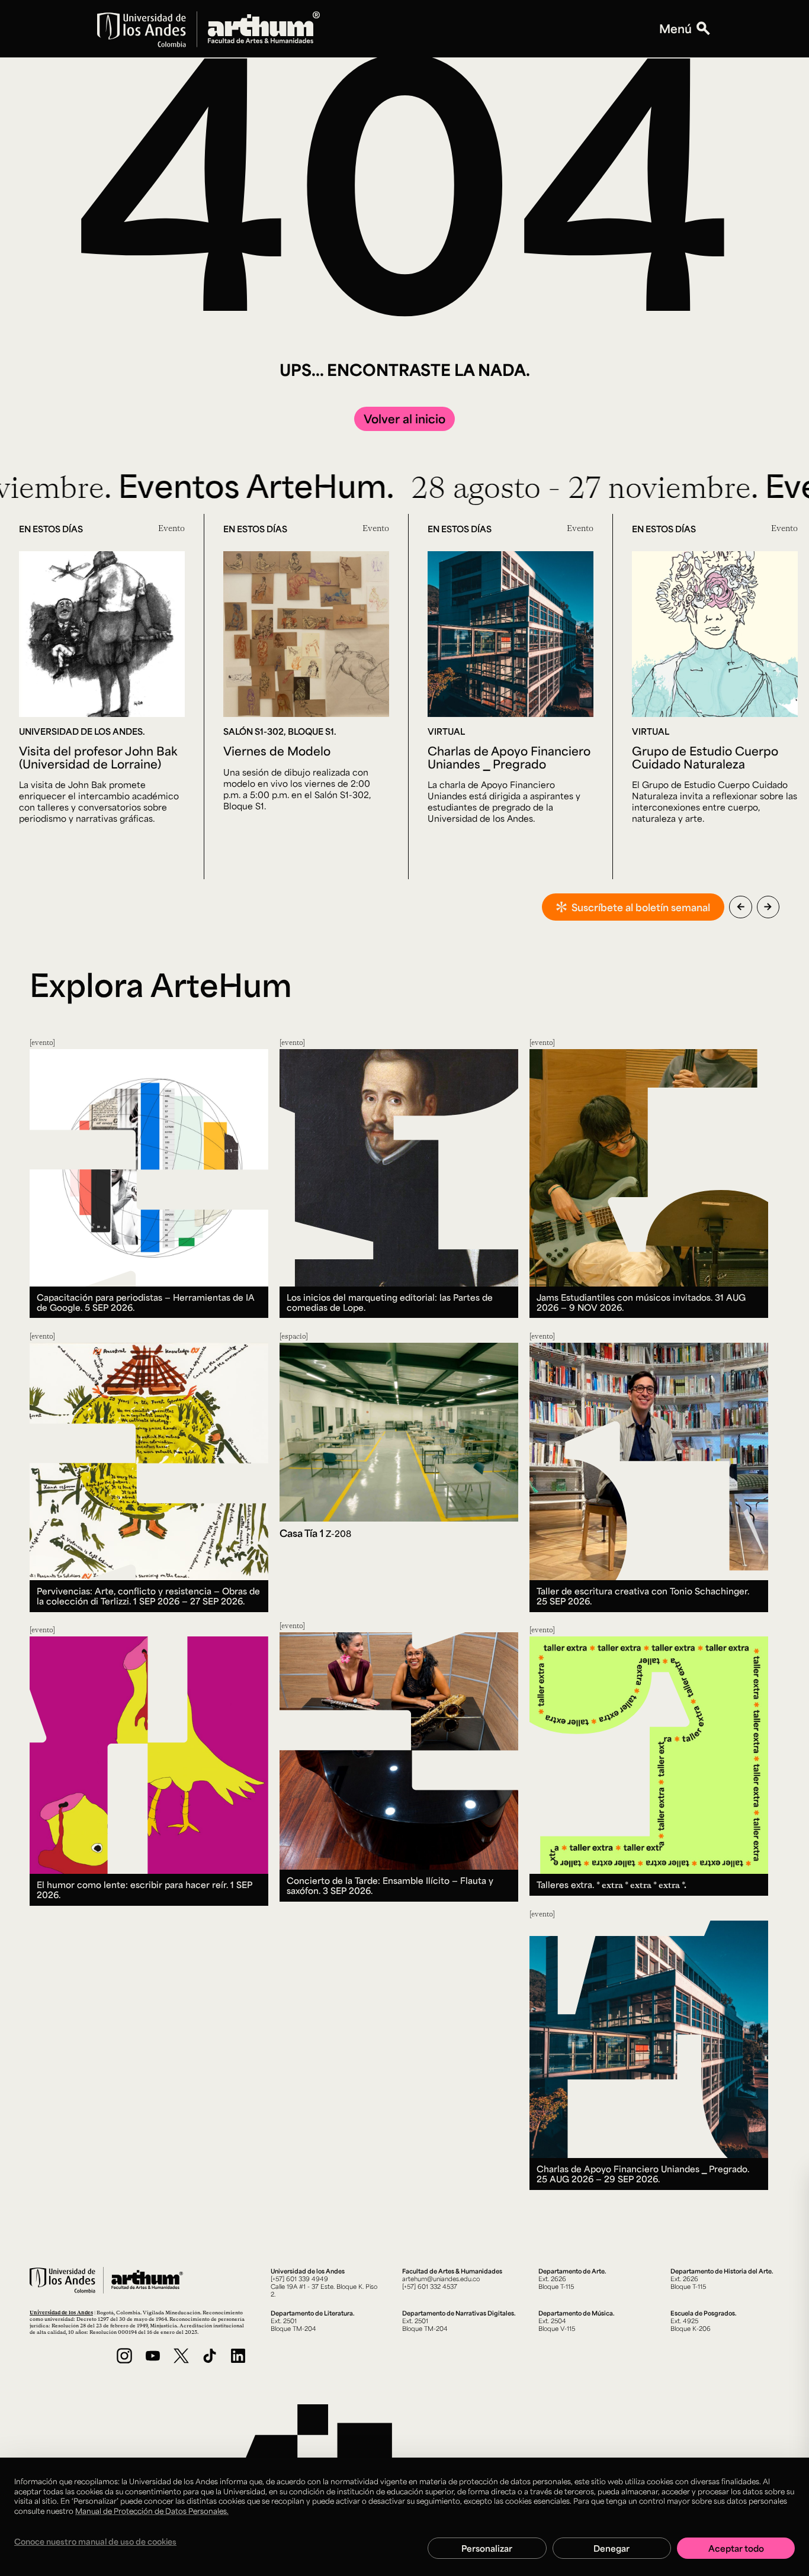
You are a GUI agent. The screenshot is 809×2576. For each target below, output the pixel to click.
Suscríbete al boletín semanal (641, 907)
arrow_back (741, 907)
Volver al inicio (404, 419)
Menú (675, 29)
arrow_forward (768, 907)
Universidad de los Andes (61, 2312)
